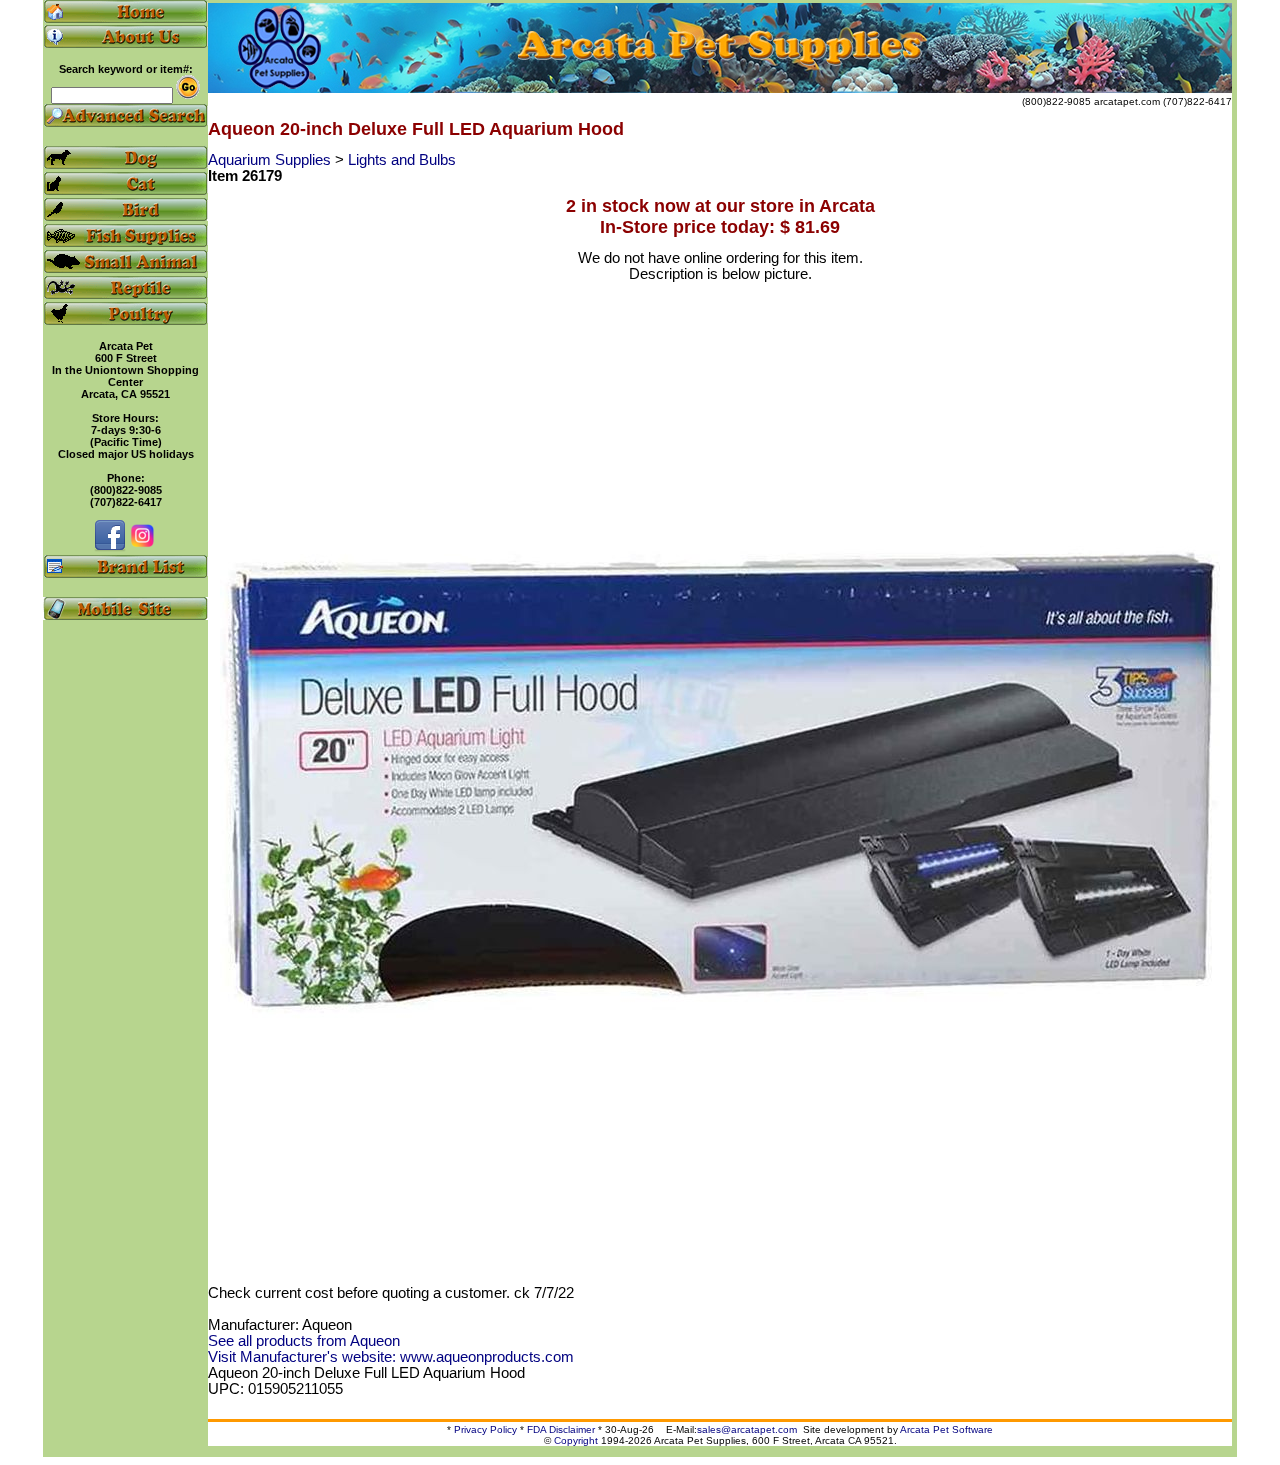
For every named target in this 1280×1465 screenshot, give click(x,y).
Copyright (576, 1440)
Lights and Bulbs (402, 160)
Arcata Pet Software (946, 1429)
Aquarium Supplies (271, 160)
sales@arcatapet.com (747, 1429)
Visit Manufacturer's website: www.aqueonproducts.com (391, 1357)
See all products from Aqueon (304, 1341)
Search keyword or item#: (126, 69)
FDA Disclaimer (561, 1429)
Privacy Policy (485, 1429)
